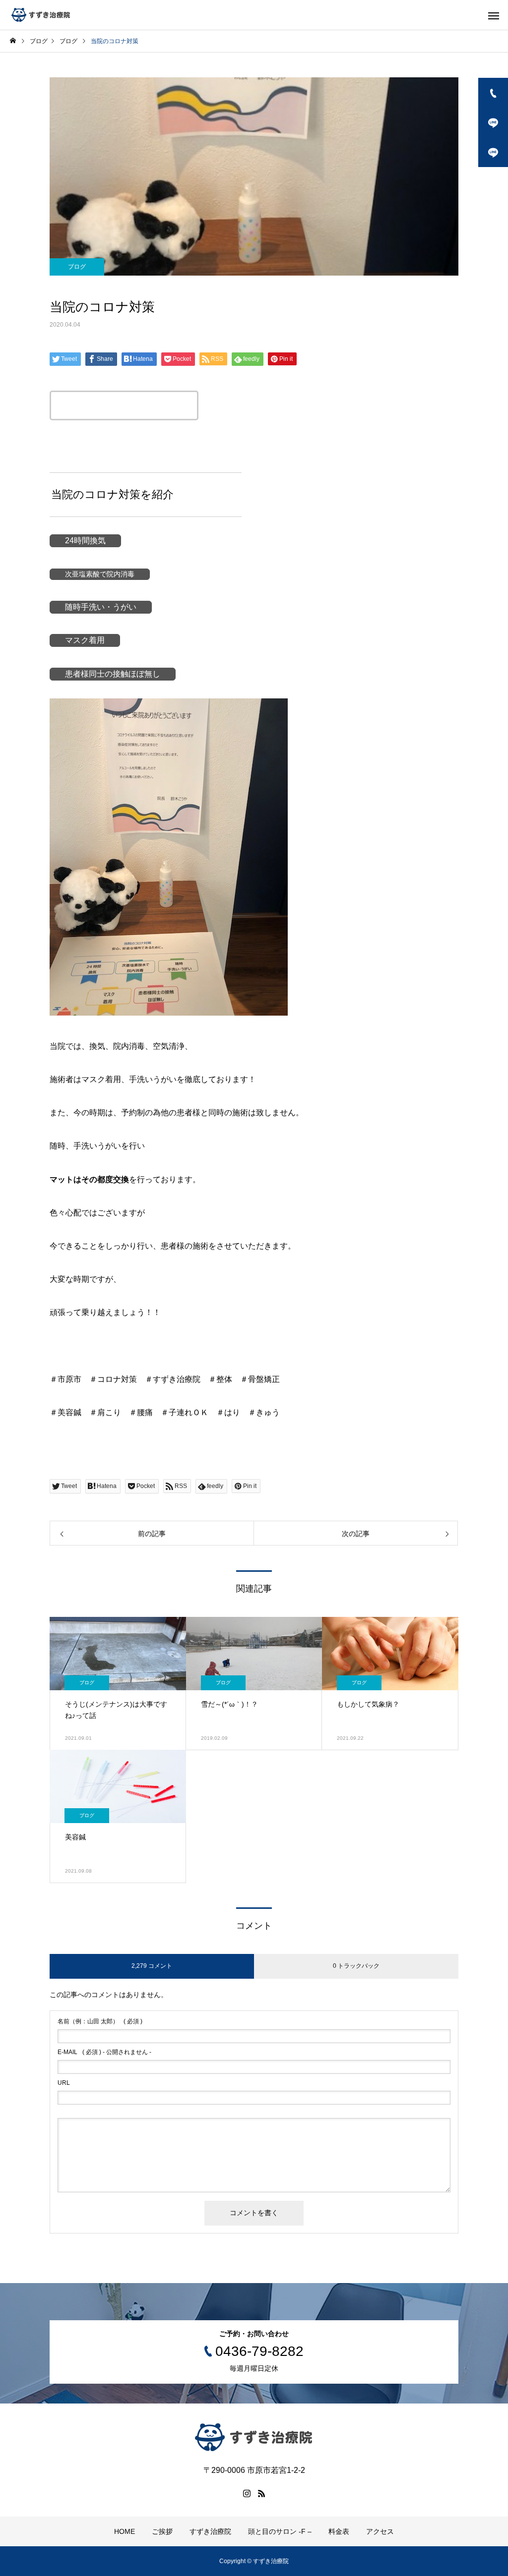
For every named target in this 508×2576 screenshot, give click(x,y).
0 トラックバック (356, 1966)
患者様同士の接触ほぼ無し (113, 674)
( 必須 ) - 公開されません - (104, 2052)
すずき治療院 (210, 2531)
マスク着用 (85, 640)
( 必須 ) (100, 2021)
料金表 (339, 2531)
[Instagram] (247, 2493)
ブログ (77, 267)
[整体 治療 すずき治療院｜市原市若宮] (41, 15)
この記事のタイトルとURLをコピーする (124, 405)
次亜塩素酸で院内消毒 (100, 574)
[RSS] (261, 2493)
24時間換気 (85, 541)
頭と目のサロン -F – (280, 2531)
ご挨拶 (162, 2531)
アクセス (380, 2531)
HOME (125, 2531)
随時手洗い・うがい (101, 607)
